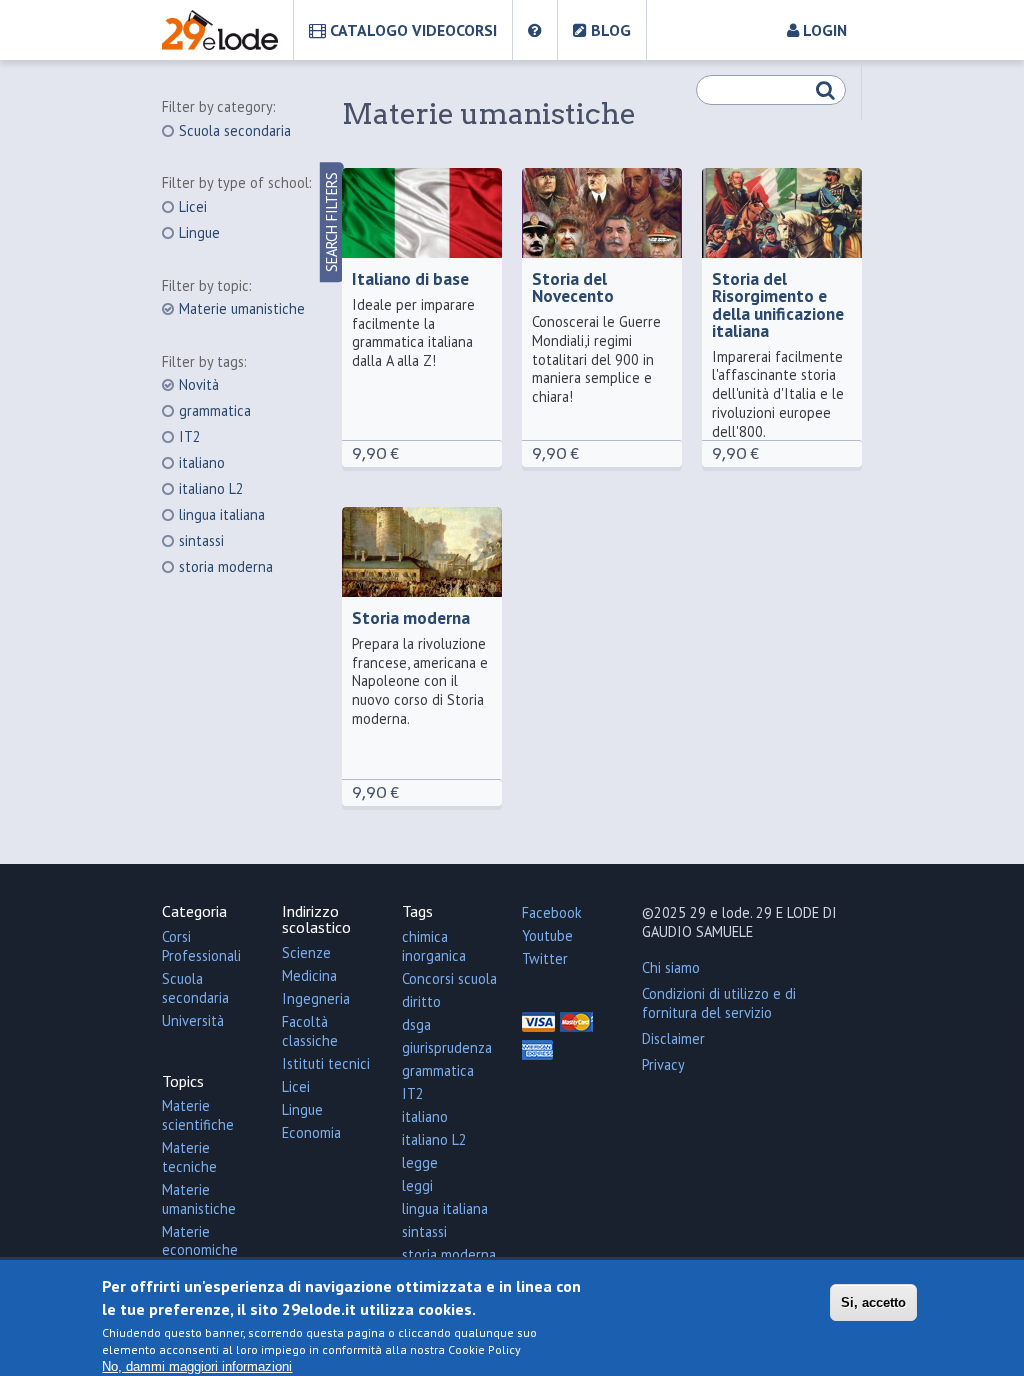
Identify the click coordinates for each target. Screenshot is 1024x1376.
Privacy (663, 1064)
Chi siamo (671, 967)
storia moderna (226, 567)
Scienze (306, 952)
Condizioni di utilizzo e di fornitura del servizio (719, 1003)
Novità (199, 385)
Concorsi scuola (449, 978)
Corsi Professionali (201, 946)
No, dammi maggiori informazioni (197, 1366)
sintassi (201, 541)
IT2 (190, 437)
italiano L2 (211, 489)
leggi (417, 1185)
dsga (416, 1024)
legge (420, 1162)
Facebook (552, 912)
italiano (202, 463)
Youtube (547, 935)
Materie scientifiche (198, 1115)
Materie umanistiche (242, 309)
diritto (421, 1001)
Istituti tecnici (326, 1063)
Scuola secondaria (235, 131)
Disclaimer (673, 1038)
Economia (311, 1132)
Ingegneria (316, 998)
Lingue (199, 233)
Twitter (545, 958)
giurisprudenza (447, 1047)
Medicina (309, 975)
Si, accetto (873, 1302)
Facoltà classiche (310, 1031)
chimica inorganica (434, 946)
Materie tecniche (189, 1157)
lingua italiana (222, 515)
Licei (193, 207)
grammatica (215, 411)
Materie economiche (200, 1241)
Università (193, 1020)
